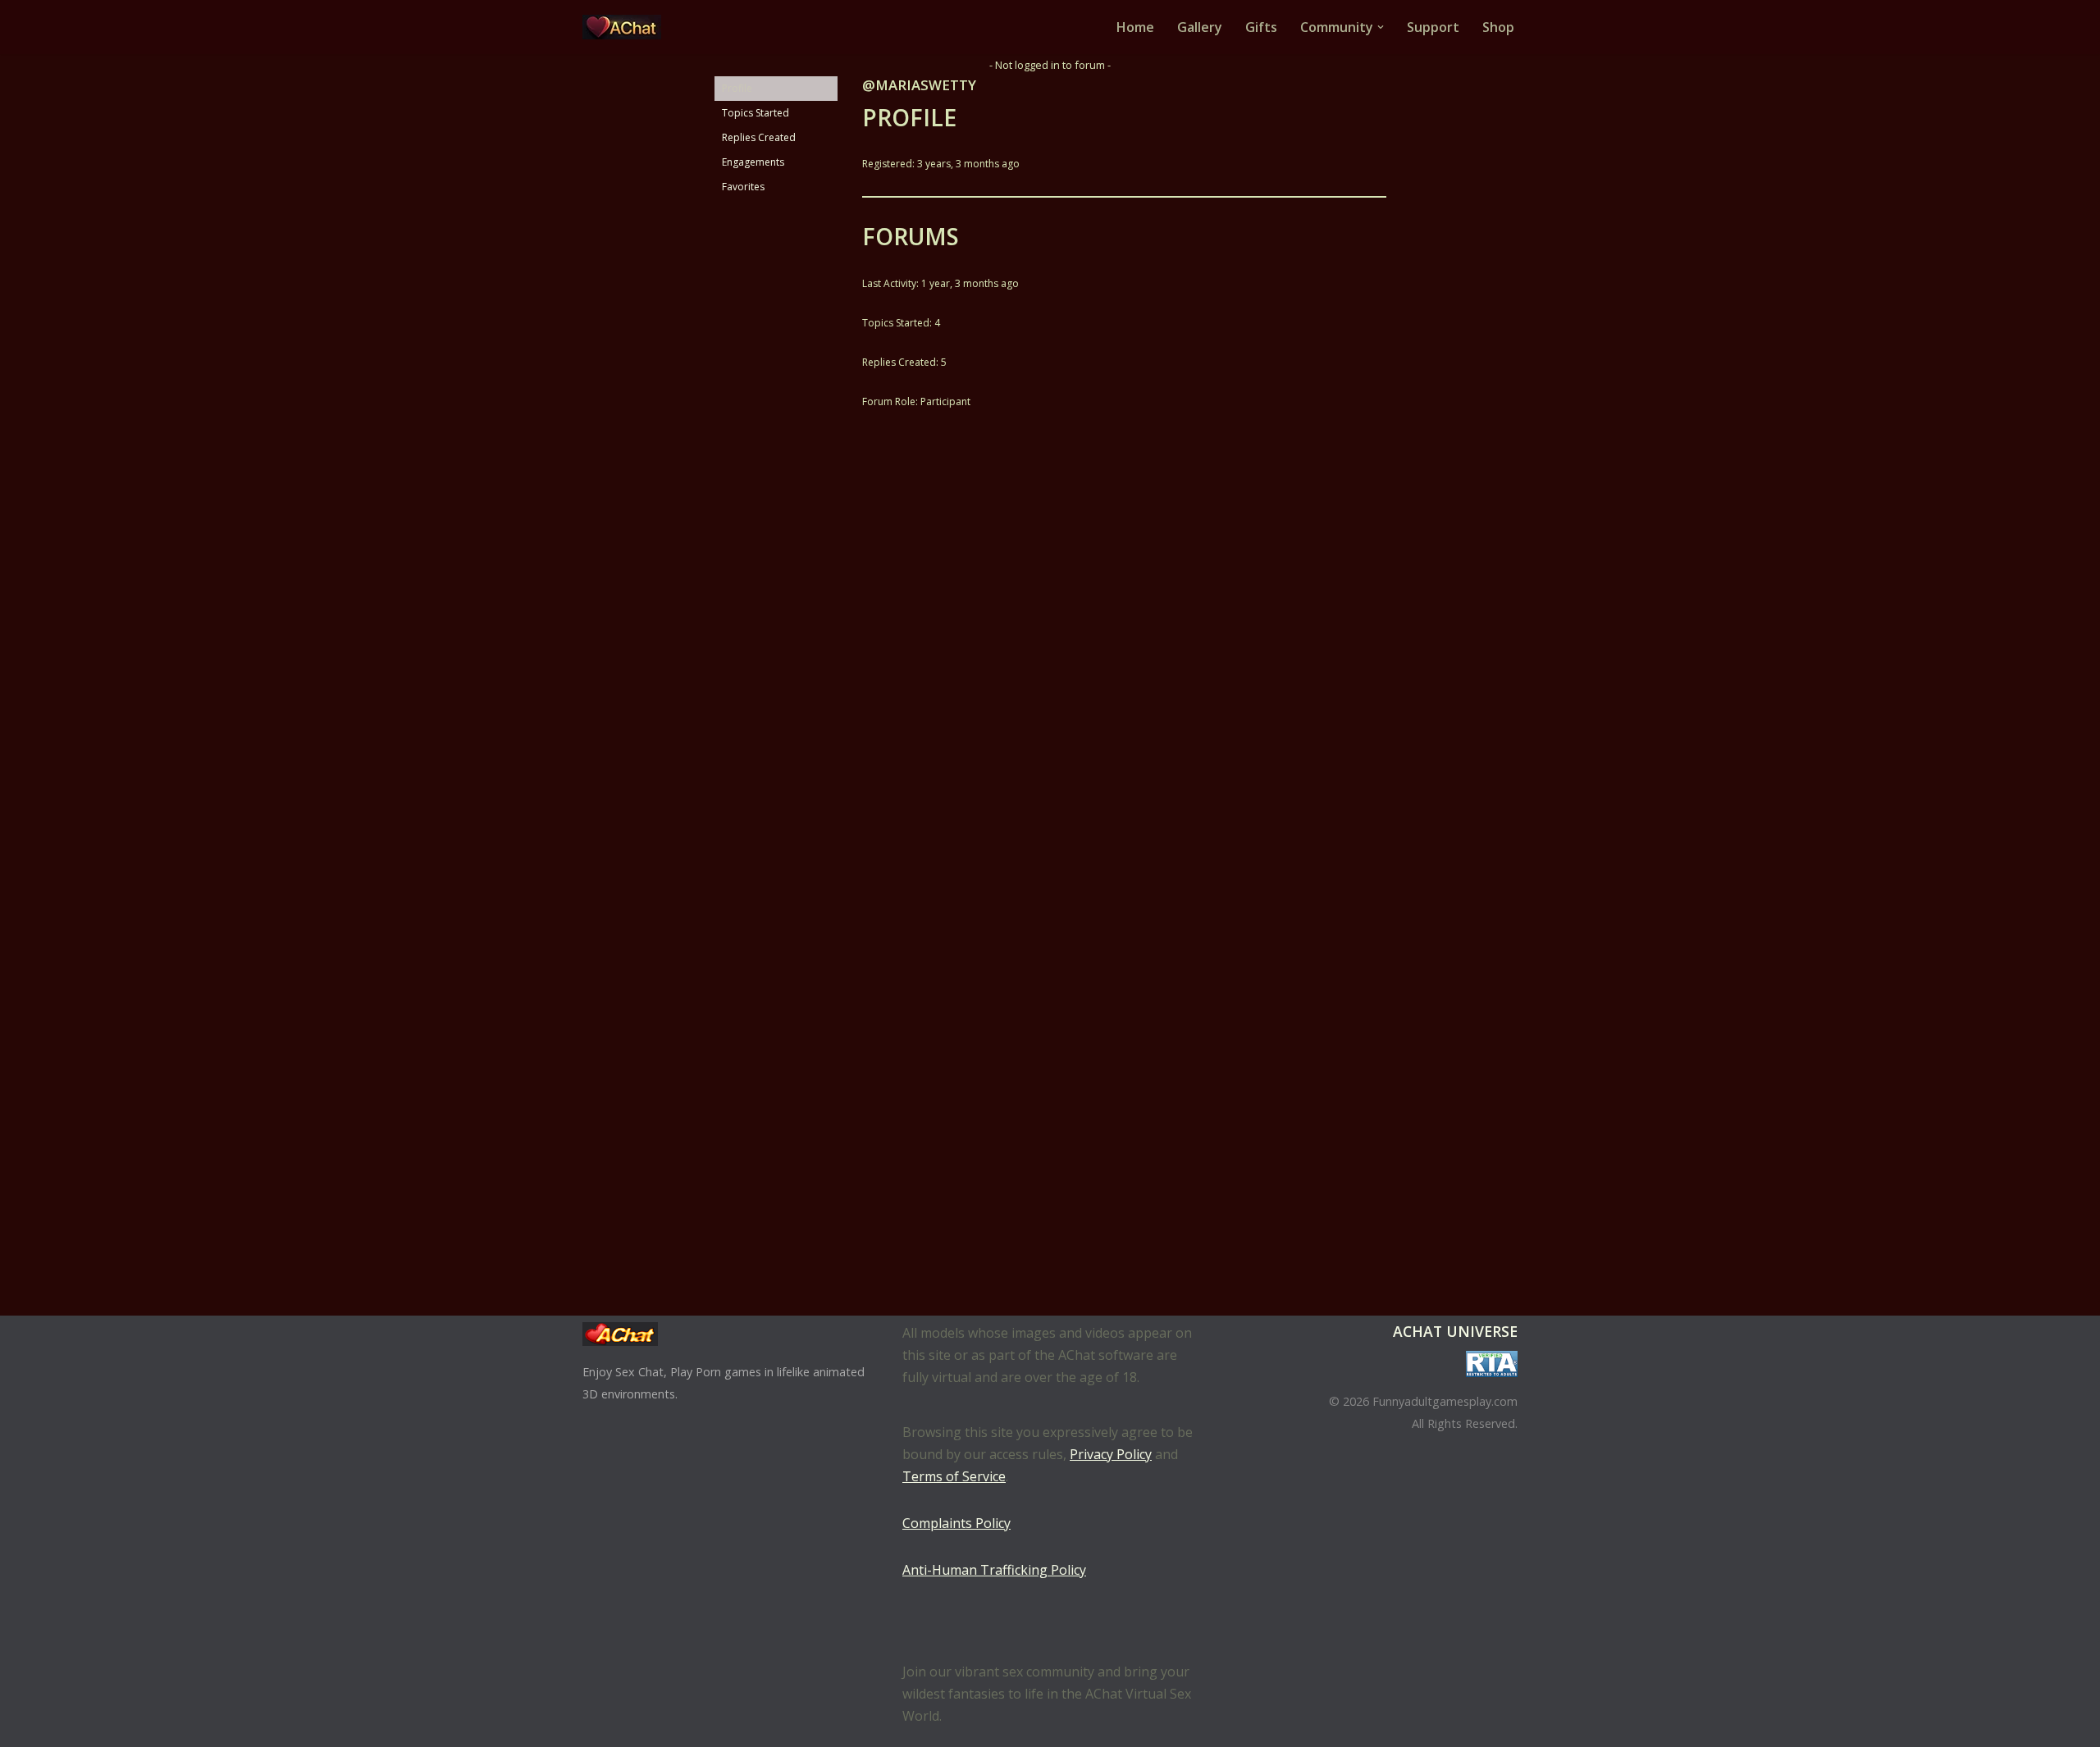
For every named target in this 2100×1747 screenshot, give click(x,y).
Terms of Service (954, 1476)
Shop (1498, 27)
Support (1433, 27)
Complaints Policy (956, 1523)
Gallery (1200, 27)
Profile (737, 88)
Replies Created (759, 137)
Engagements (753, 162)
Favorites (743, 187)
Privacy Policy (1111, 1454)
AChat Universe (1455, 1331)
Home (1135, 27)
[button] (1381, 27)
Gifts (1261, 27)
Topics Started (756, 113)
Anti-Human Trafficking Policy (994, 1570)
